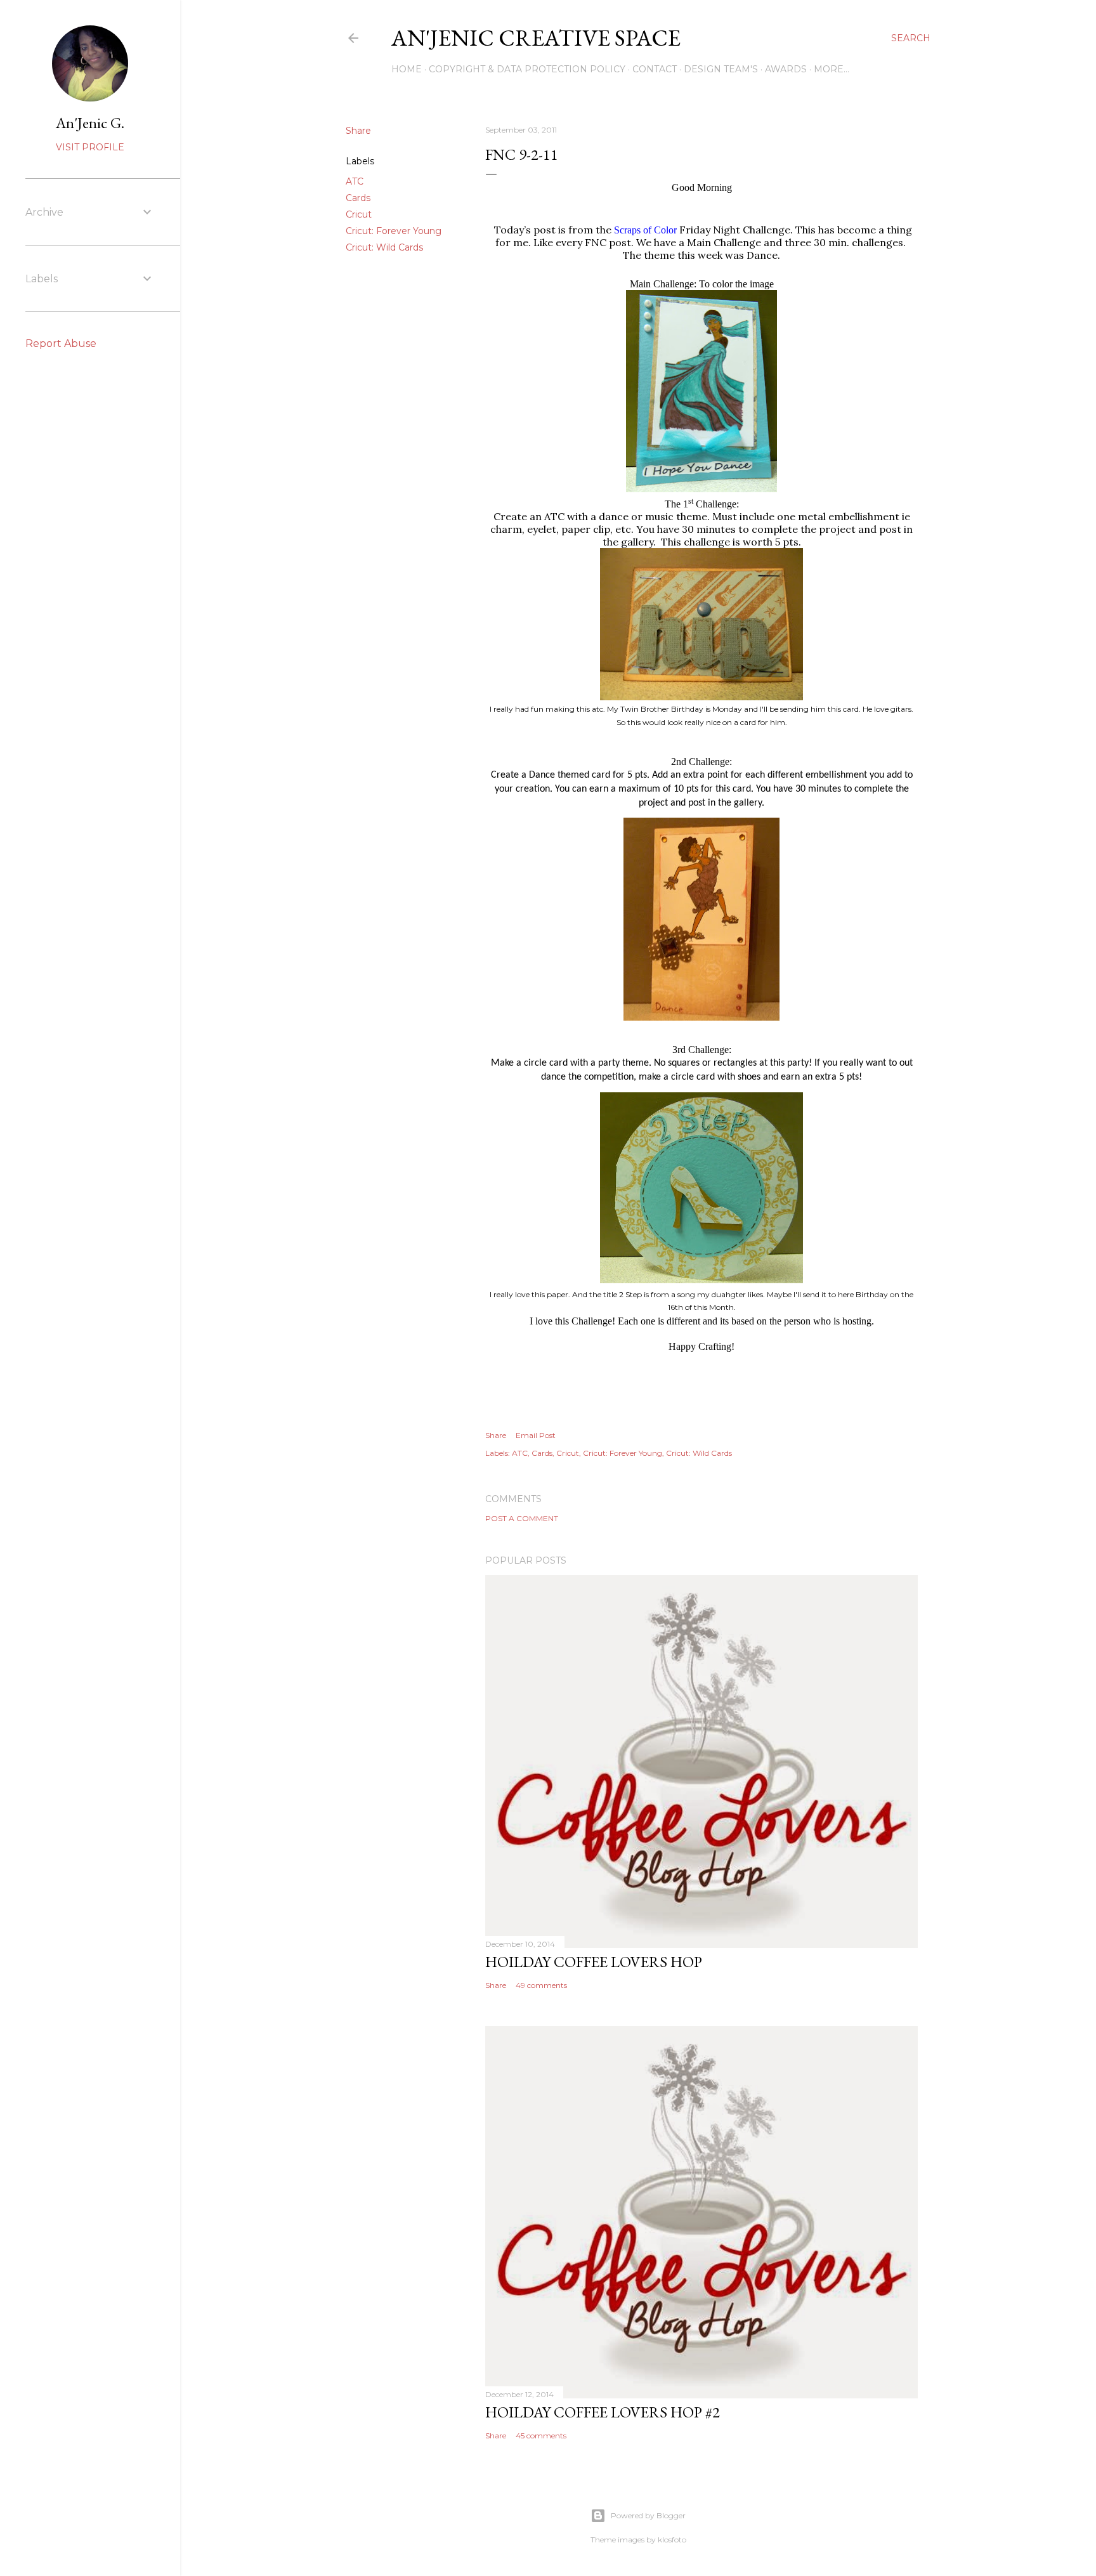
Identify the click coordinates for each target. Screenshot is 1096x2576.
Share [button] (358, 131)
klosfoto (672, 2540)
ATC (355, 181)
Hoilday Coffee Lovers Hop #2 (603, 2412)
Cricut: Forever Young (394, 231)
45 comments (541, 2435)
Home (407, 69)
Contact (655, 69)
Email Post (536, 1435)
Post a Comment (522, 1518)
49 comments (541, 1985)
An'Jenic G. (90, 123)
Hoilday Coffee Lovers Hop (594, 1962)
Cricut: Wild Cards (384, 247)
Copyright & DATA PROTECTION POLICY (527, 69)
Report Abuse (61, 343)
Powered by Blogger (648, 2515)
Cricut (359, 214)
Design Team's (721, 69)
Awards (786, 69)
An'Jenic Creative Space (536, 38)
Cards (358, 198)
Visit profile (90, 147)
